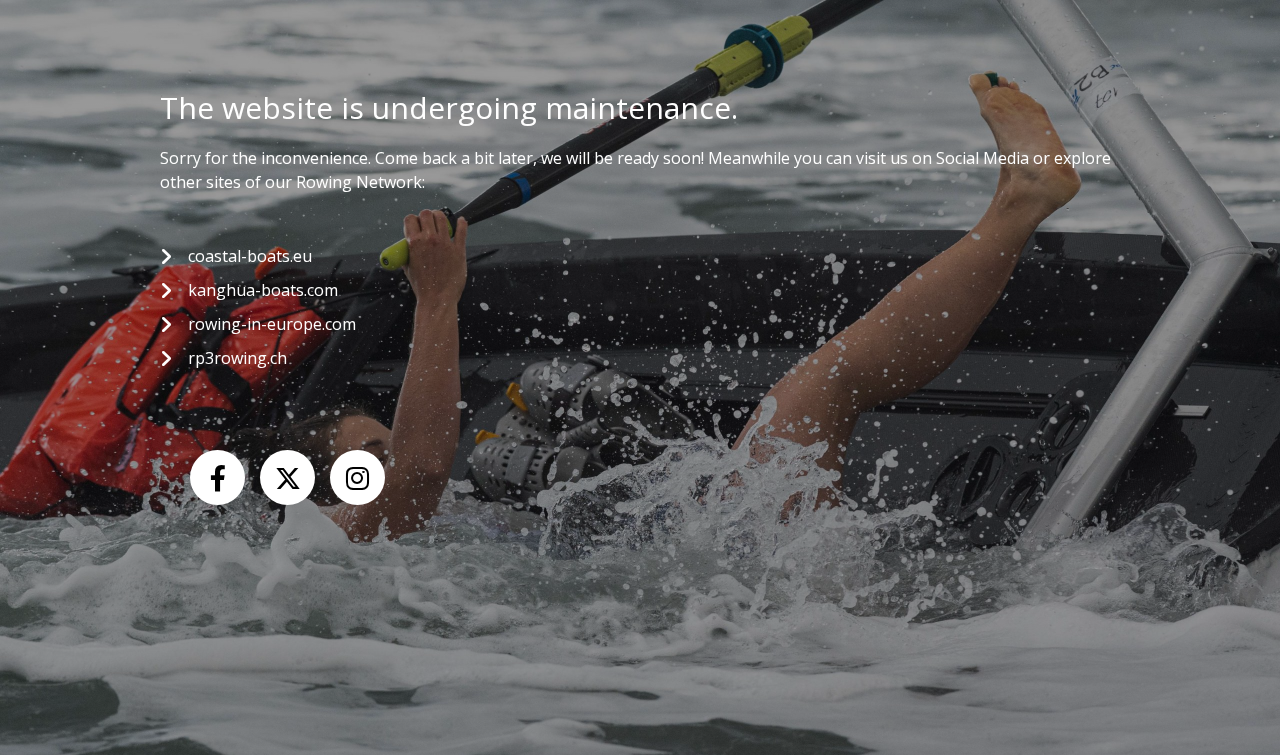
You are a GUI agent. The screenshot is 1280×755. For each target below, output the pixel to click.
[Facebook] (217, 477)
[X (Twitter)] (287, 477)
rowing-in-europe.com (272, 324)
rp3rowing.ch (237, 358)
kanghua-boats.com (263, 290)
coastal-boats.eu (250, 256)
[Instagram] (357, 477)
